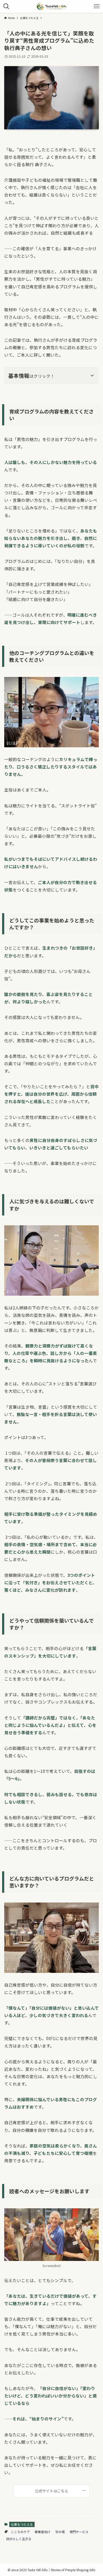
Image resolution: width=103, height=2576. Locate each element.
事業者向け (43, 2532)
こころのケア (20, 2532)
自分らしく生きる (19, 2539)
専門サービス (79, 2532)
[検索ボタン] (6, 6)
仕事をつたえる (22, 2524)
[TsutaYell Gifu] (51, 6)
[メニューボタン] (97, 6)
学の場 (60, 2532)
